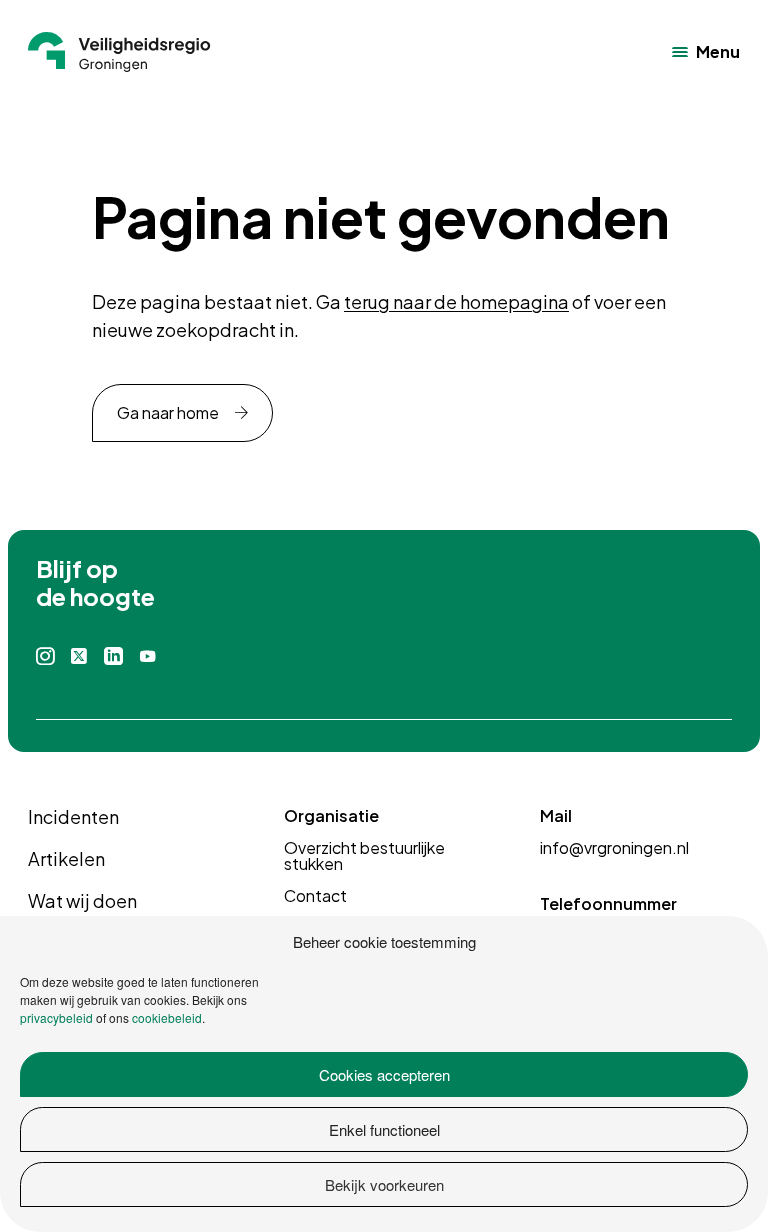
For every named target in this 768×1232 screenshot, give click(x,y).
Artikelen (66, 858)
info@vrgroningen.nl (614, 847)
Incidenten (73, 816)
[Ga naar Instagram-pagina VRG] (45, 656)
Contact (315, 895)
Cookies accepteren (384, 1074)
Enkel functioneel (384, 1129)
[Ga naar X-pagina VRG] (79, 656)
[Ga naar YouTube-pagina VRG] (148, 656)
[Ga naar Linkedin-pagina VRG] (113, 656)
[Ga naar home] (119, 52)
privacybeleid (56, 1017)
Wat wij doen (82, 900)
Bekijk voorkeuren (384, 1184)
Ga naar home (168, 412)
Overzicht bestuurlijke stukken (364, 855)
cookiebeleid (167, 1017)
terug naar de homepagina (456, 301)
